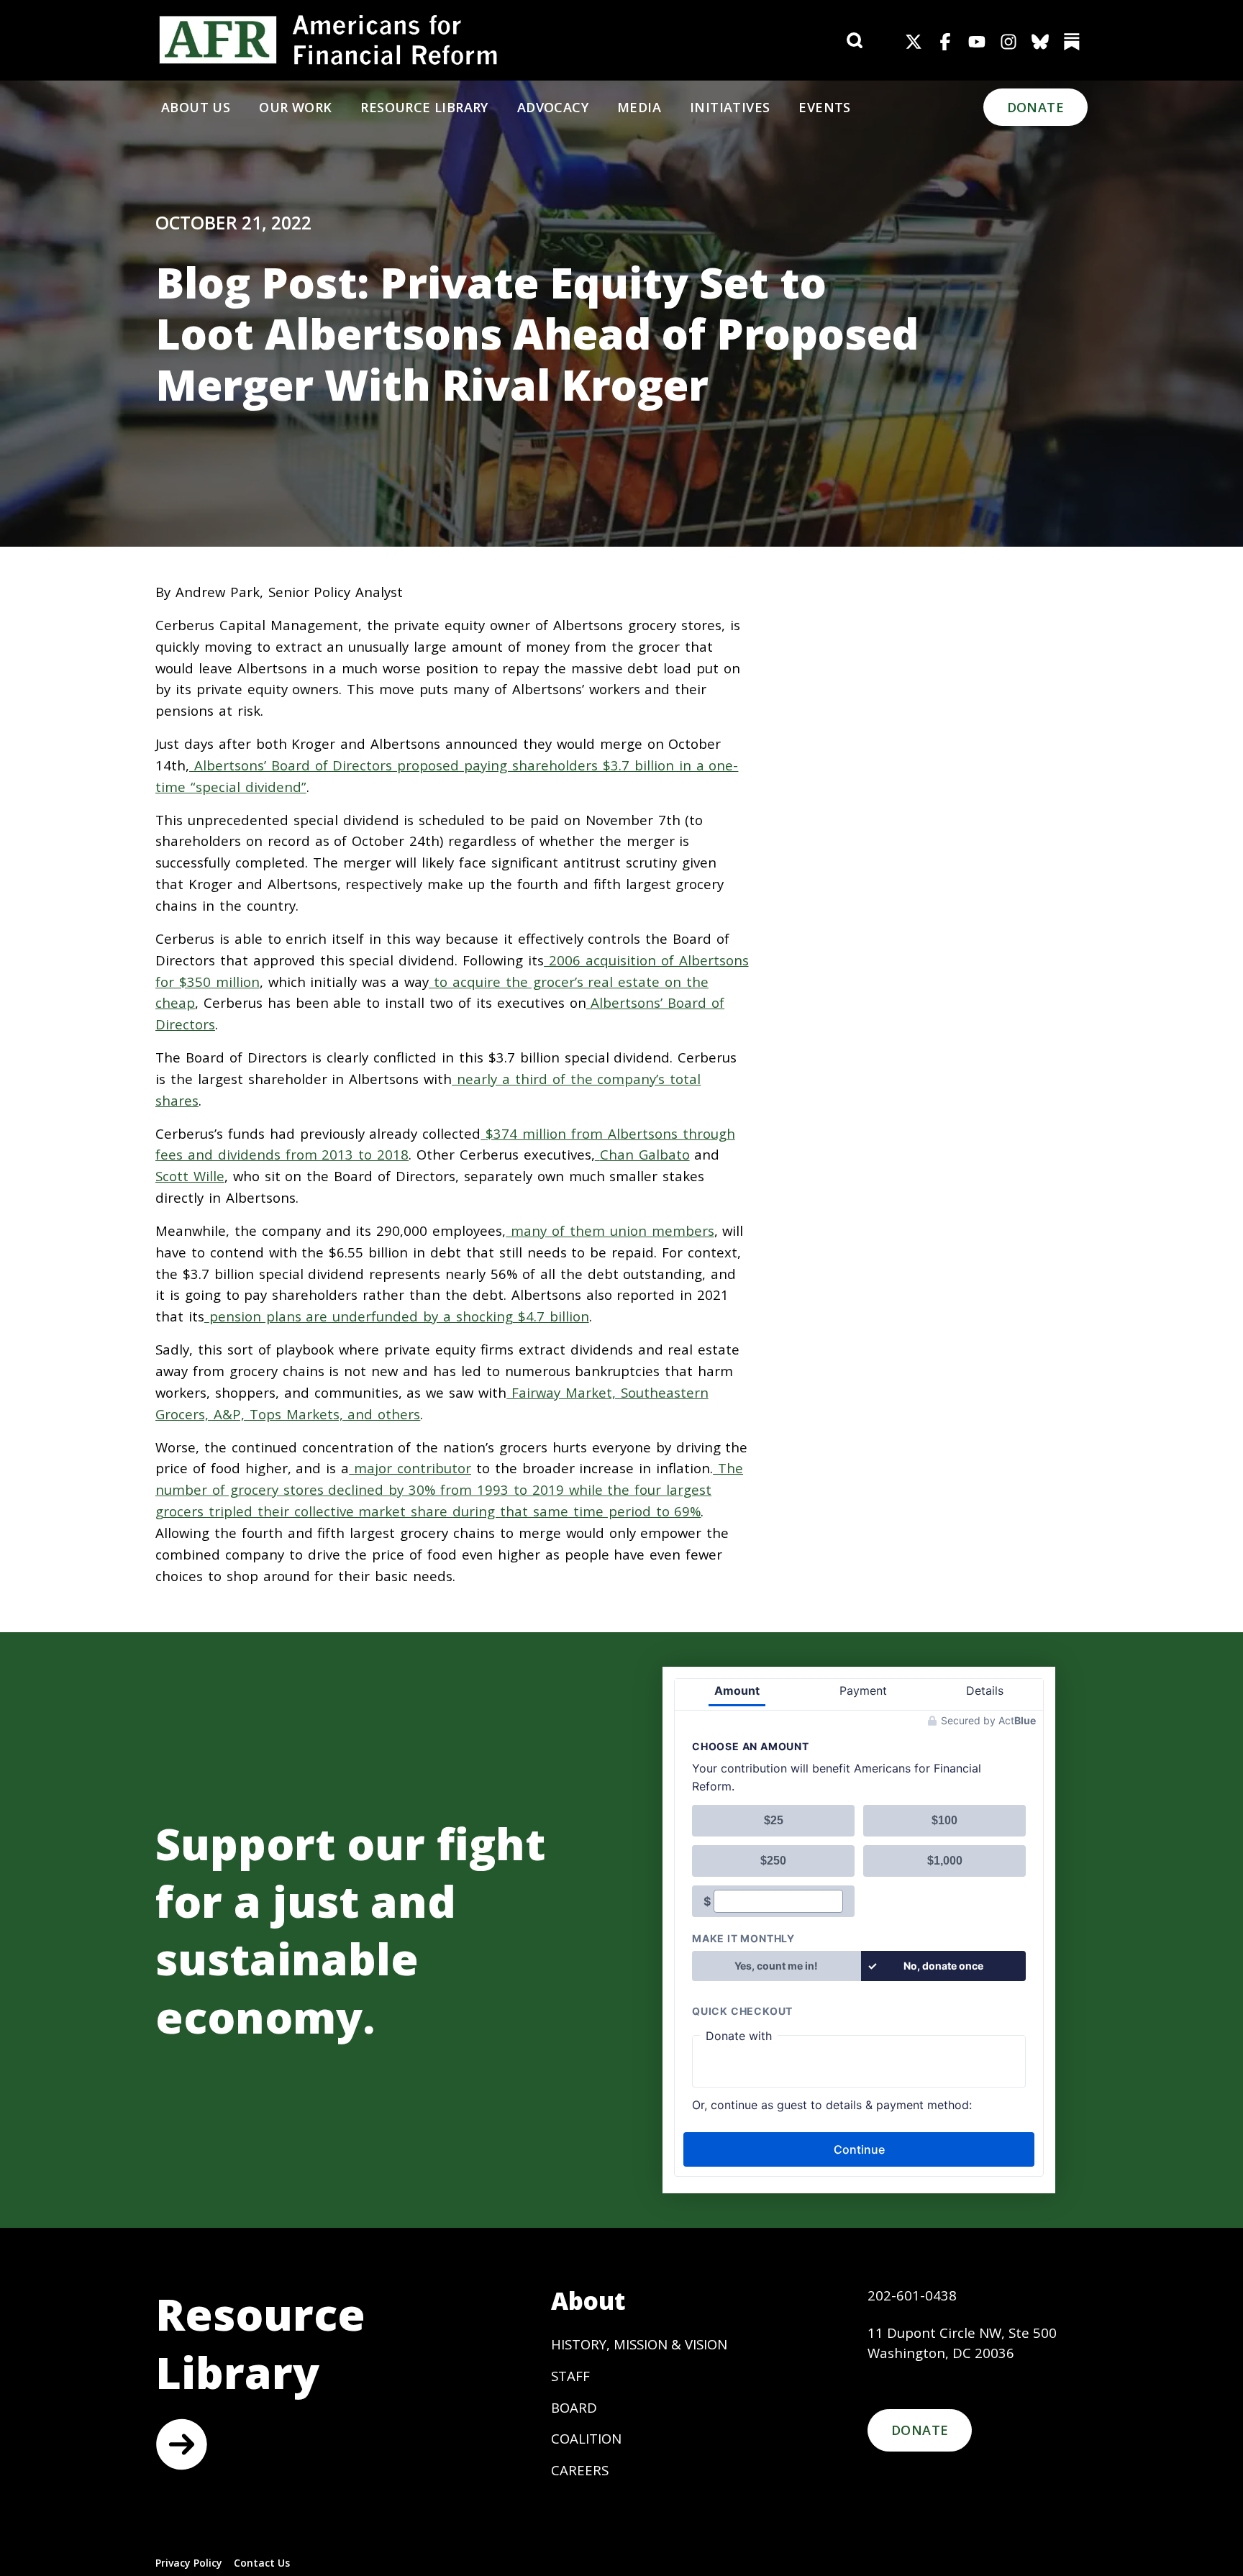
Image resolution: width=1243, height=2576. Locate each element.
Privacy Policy (189, 2563)
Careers (580, 2470)
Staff (570, 2376)
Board (574, 2407)
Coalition (586, 2438)
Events (824, 107)
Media (639, 107)
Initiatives (730, 107)
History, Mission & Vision (639, 2344)
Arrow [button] (181, 2444)
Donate (1035, 107)
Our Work (295, 107)
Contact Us (262, 2563)
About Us (196, 107)
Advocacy (553, 107)
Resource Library (424, 107)
